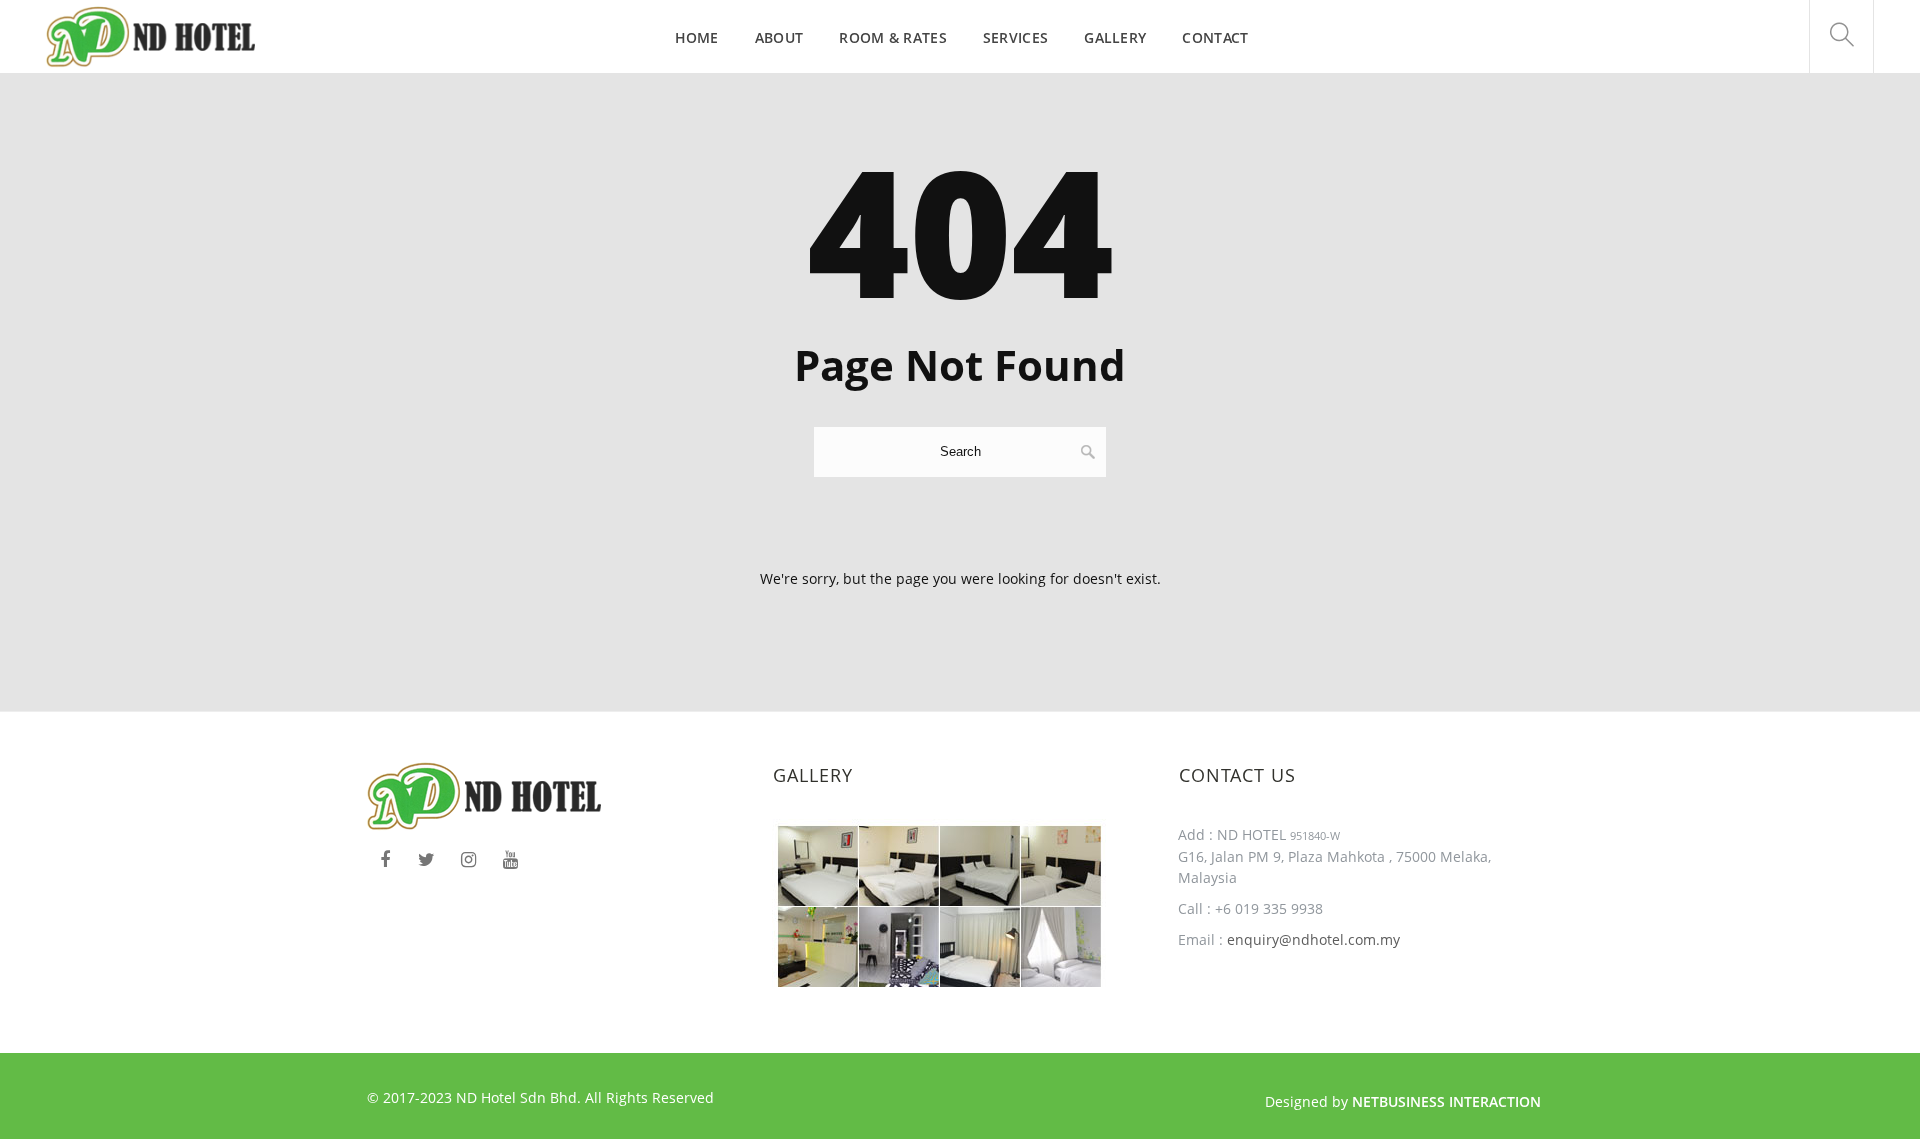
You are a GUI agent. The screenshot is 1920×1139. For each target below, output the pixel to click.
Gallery (1115, 37)
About (779, 37)
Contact (1215, 37)
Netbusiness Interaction (1446, 1101)
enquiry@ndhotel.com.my (1311, 939)
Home (697, 37)
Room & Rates (893, 37)
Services (1015, 37)
